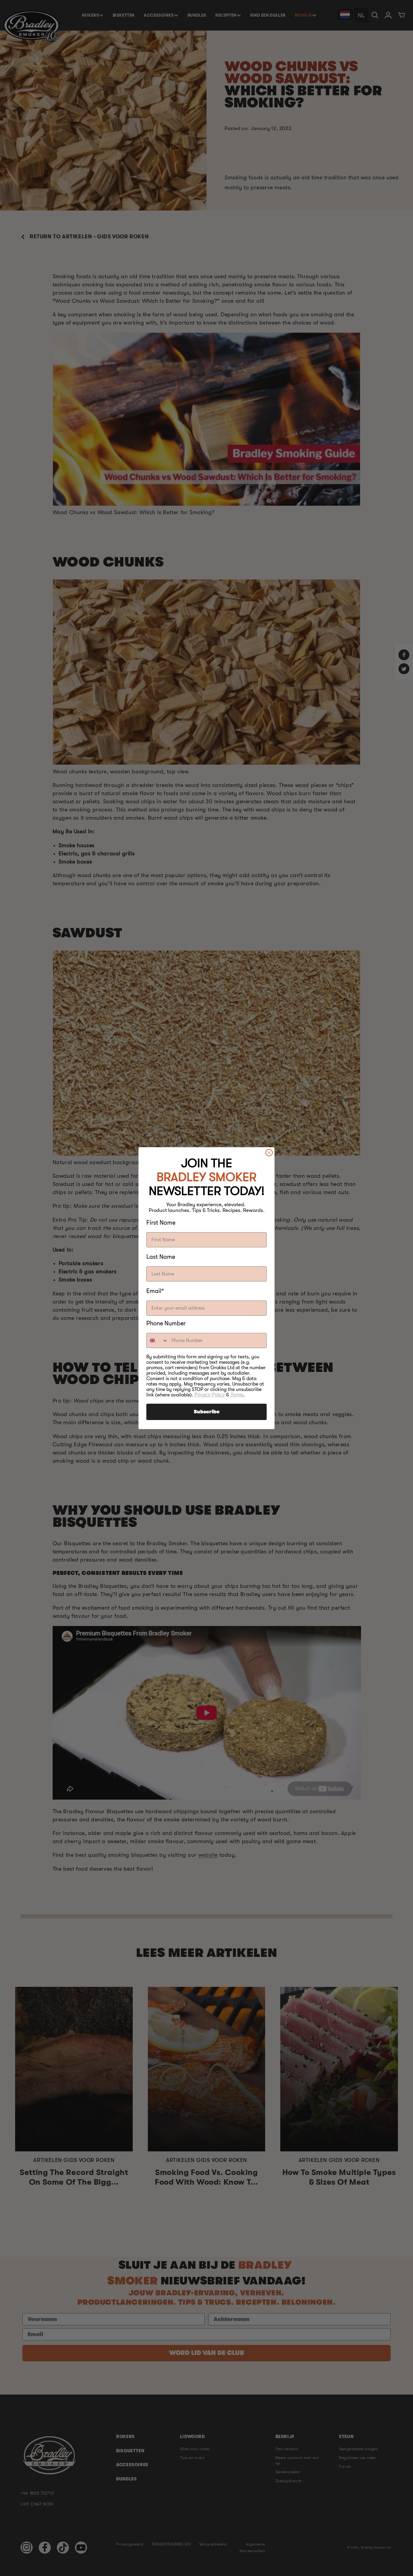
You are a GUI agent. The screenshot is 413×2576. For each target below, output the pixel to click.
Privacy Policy (210, 1395)
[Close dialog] (269, 1153)
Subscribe (207, 1412)
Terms (237, 1395)
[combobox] (158, 1340)
